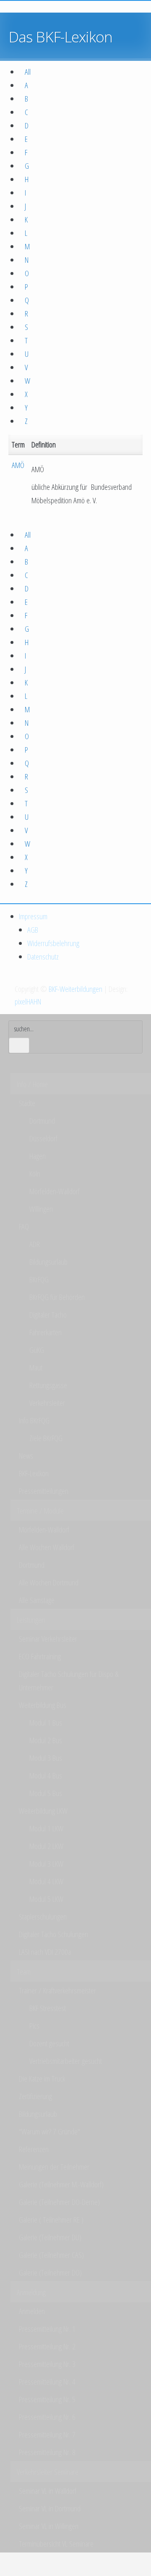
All (28, 72)
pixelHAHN (28, 1002)
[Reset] (19, 1045)
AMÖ (18, 465)
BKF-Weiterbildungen (75, 989)
